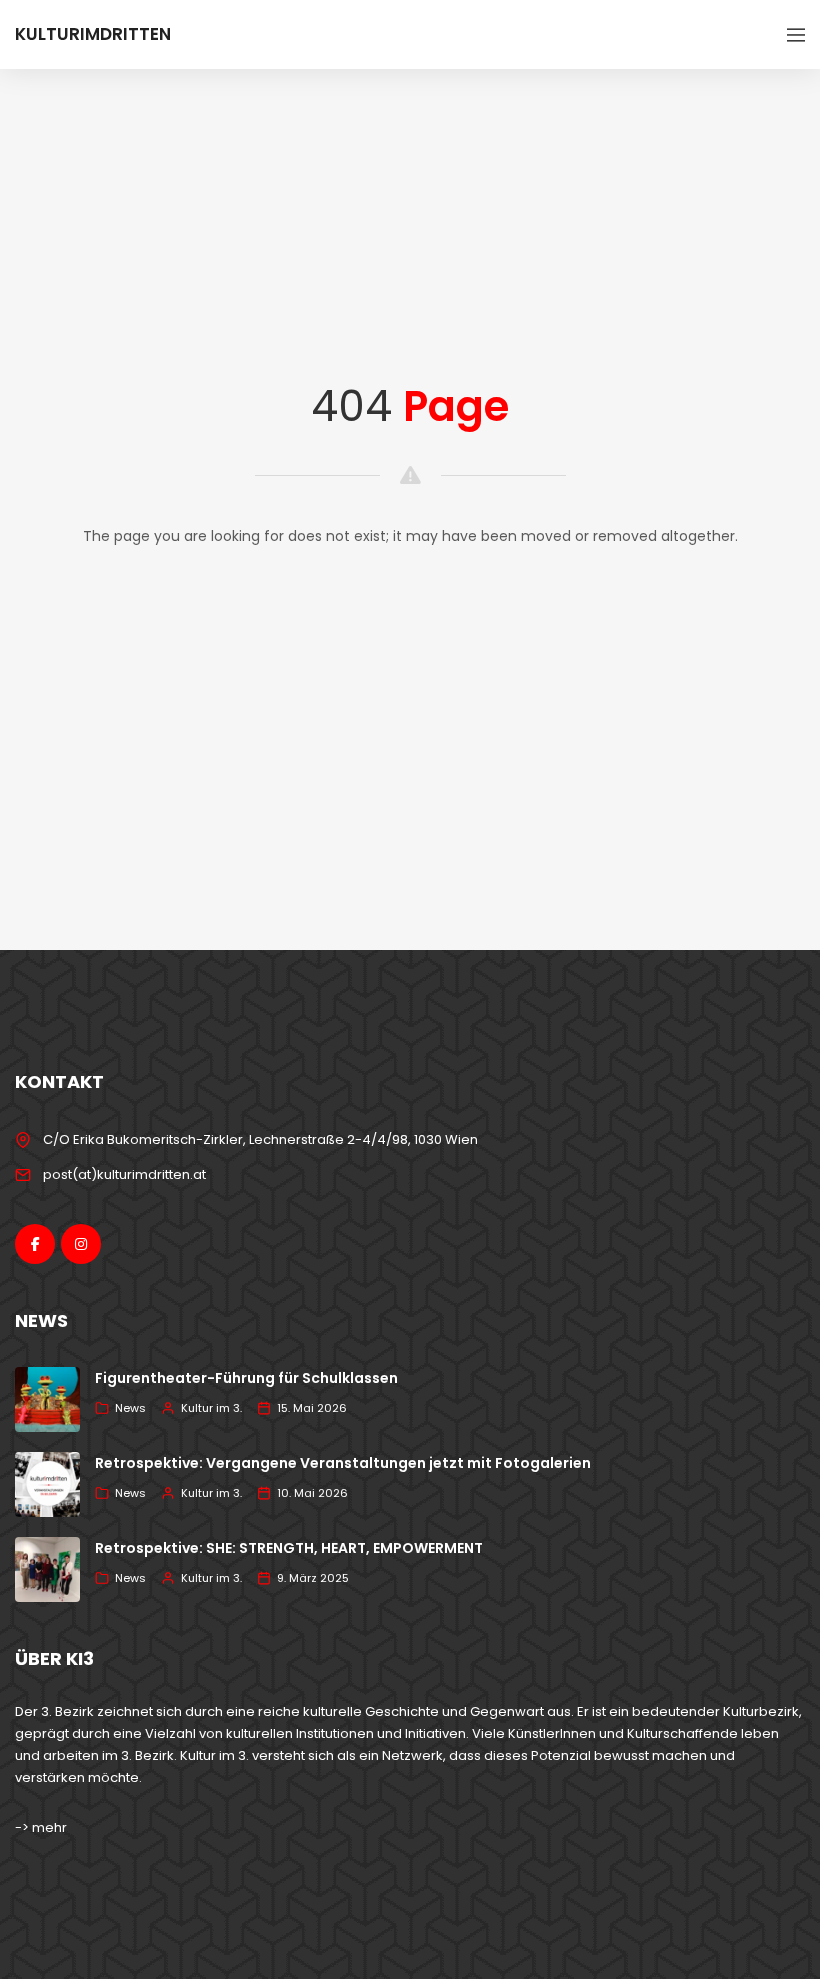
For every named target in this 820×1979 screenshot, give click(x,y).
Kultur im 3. (211, 1408)
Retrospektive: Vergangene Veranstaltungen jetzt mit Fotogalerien (343, 1463)
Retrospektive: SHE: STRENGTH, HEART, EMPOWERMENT (289, 1548)
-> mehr (41, 1827)
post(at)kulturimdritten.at (124, 1174)
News (130, 1408)
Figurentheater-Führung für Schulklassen (246, 1378)
